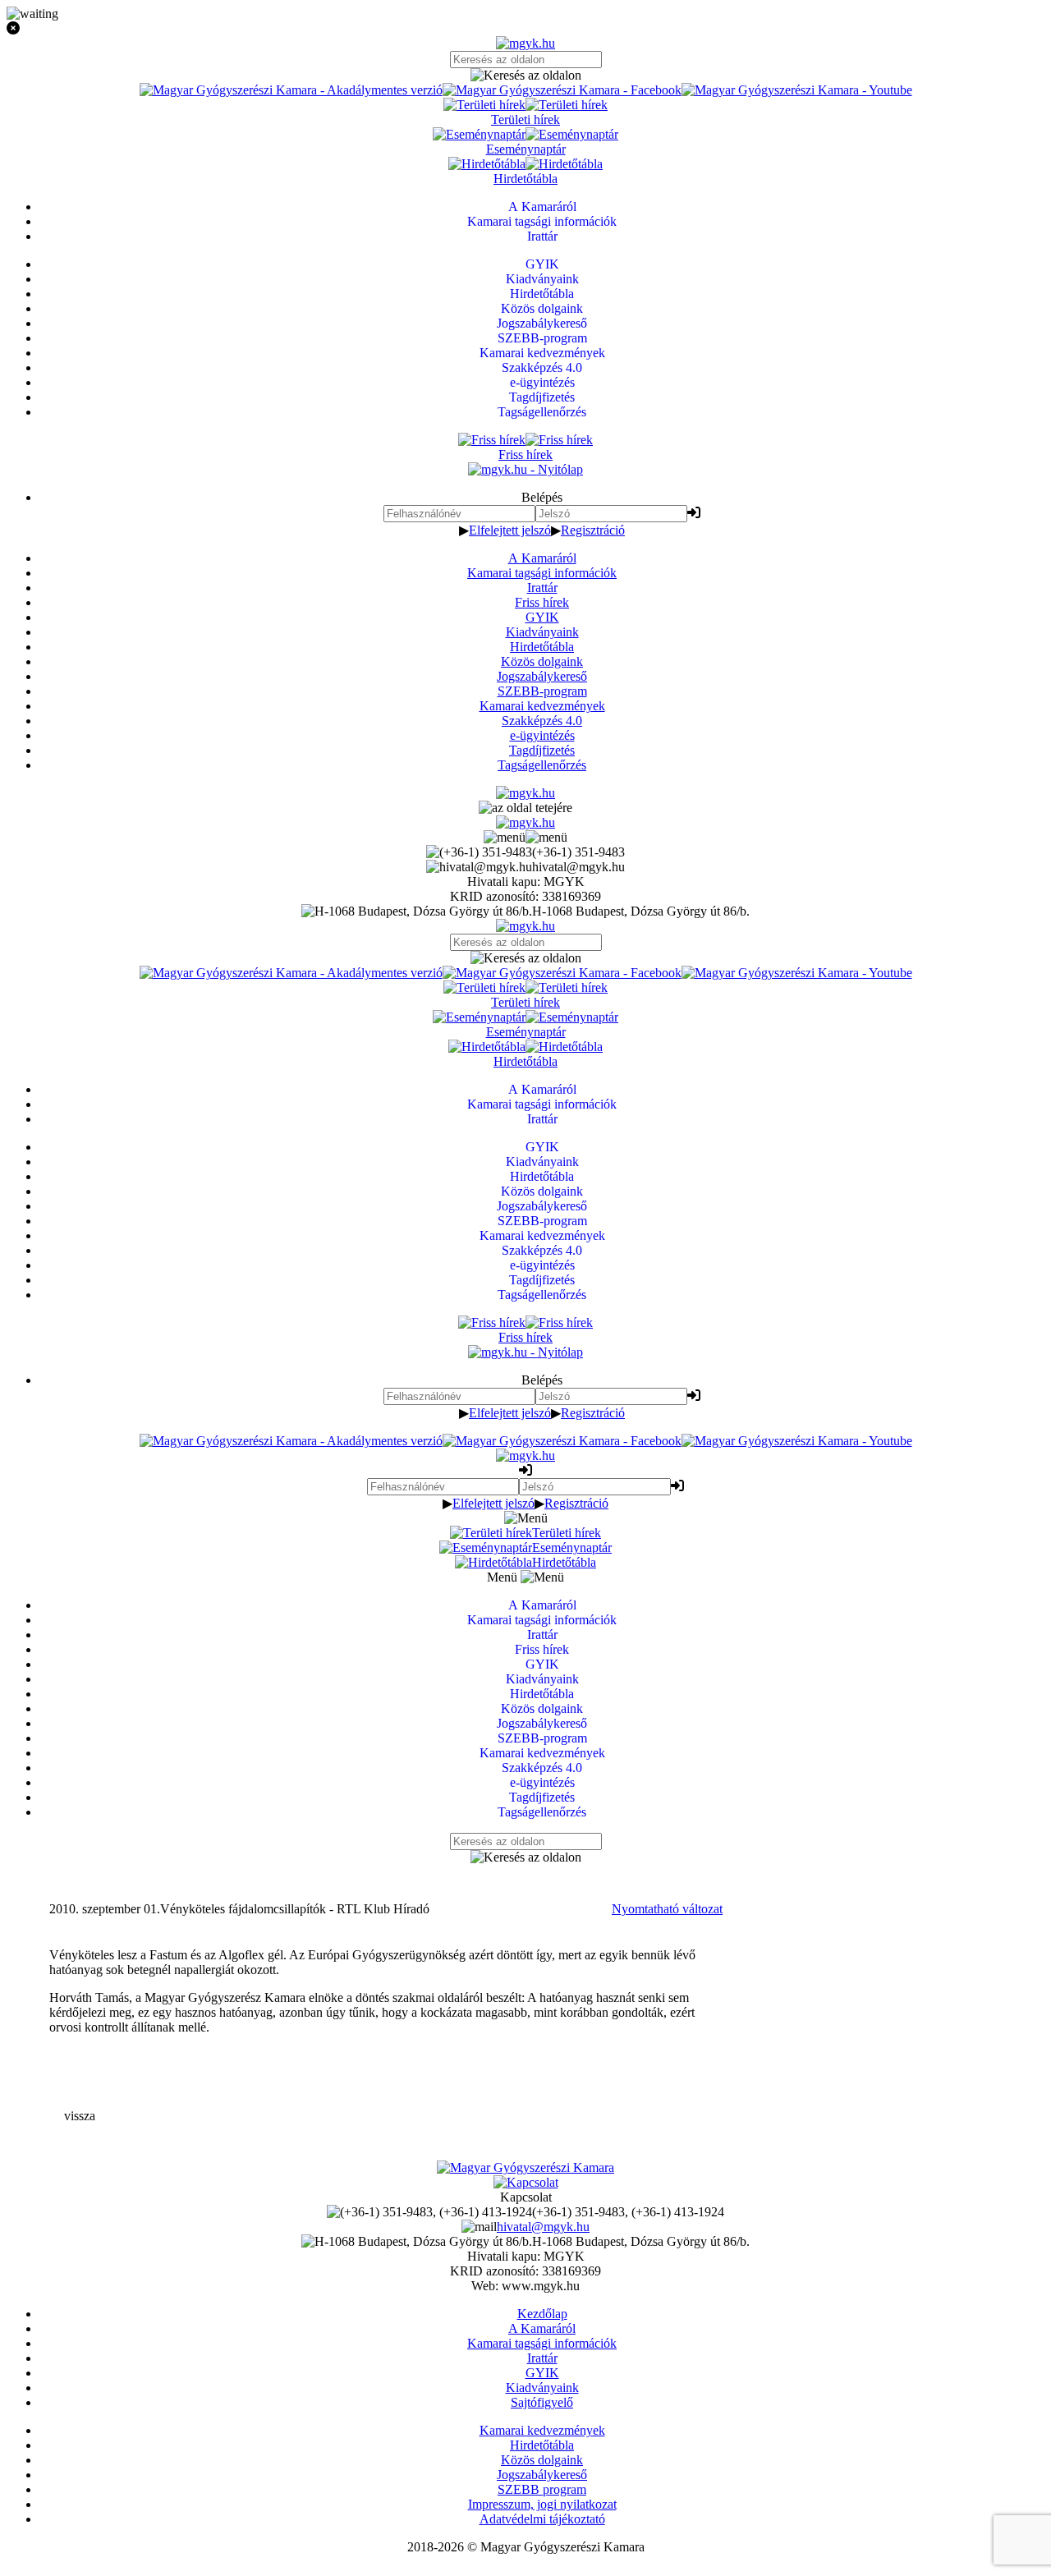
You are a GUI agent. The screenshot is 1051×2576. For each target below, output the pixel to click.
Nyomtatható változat (667, 1909)
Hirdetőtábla (542, 647)
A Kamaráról (542, 558)
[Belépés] (694, 513)
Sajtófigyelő (542, 2402)
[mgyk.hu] (525, 43)
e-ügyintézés (542, 735)
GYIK (542, 617)
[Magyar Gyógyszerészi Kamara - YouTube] (797, 90)
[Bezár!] (525, 29)
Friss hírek (542, 602)
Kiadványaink (542, 632)
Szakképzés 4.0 (542, 721)
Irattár (542, 588)
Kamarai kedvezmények (542, 706)
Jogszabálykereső (542, 676)
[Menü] (525, 837)
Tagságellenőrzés (542, 765)
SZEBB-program (542, 691)
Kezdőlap (542, 2314)
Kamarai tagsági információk (542, 573)
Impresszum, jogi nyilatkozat (542, 2504)
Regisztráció (593, 530)
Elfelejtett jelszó (510, 530)
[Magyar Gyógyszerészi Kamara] (525, 2167)
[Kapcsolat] (526, 2182)
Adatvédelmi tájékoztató (542, 2519)
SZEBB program (542, 2489)
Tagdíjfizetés (542, 750)
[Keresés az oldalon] (525, 76)
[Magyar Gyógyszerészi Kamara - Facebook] (562, 90)
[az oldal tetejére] (525, 808)
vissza (80, 2116)
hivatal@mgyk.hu (543, 2227)
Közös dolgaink (542, 661)
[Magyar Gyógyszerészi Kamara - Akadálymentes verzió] (291, 90)
